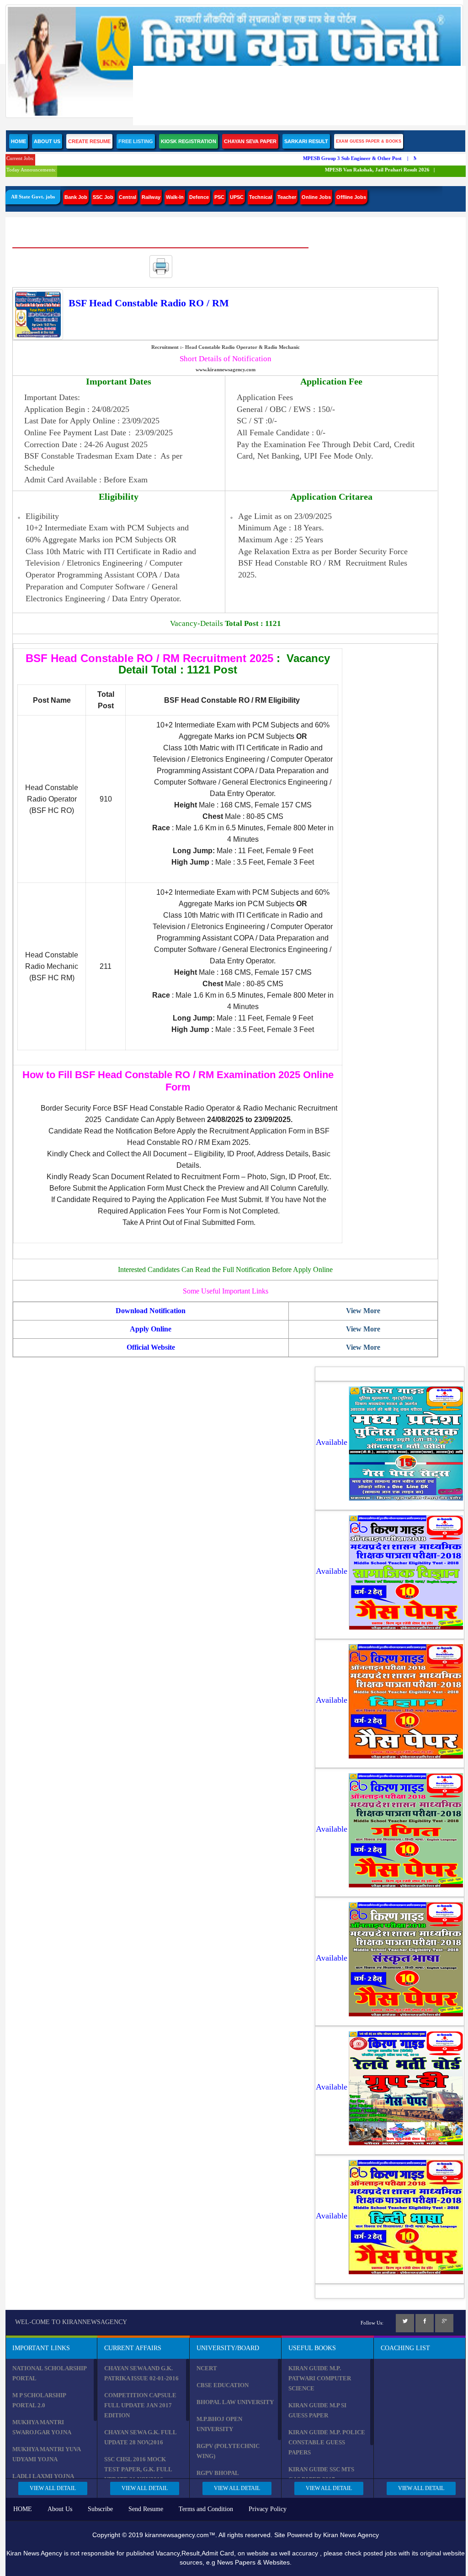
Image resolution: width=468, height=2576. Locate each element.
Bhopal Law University (235, 2402)
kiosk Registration (189, 141)
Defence (199, 197)
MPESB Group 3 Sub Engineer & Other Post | (341, 158)
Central (128, 197)
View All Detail (53, 2488)
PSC (219, 197)
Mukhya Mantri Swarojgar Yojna (42, 2427)
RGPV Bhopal (218, 2473)
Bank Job (76, 197)
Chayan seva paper (250, 141)
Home (19, 141)
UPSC (237, 197)
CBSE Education (223, 2385)
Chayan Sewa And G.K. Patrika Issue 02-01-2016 (141, 2373)
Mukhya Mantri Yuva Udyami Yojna (46, 2454)
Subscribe (100, 2509)
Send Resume (146, 2509)
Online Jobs (316, 197)
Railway (151, 197)
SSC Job (103, 197)
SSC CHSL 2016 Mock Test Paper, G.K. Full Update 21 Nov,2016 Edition (138, 2474)
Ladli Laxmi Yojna (43, 2476)
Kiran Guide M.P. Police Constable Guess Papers (327, 2442)
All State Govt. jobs (33, 197)
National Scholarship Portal (49, 2373)
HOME (23, 2509)
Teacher (287, 197)
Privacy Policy (268, 2509)
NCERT (207, 2368)
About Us (47, 141)
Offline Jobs (351, 197)
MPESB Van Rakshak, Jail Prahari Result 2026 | (365, 170)
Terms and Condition (206, 2509)
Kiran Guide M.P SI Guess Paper (317, 2410)
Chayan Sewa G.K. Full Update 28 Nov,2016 (140, 2437)
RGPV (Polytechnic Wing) (228, 2451)
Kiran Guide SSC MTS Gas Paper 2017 (321, 2474)
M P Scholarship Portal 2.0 (39, 2400)
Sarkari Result (306, 141)
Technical (261, 197)
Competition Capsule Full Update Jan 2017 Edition (140, 2405)
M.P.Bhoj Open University (219, 2424)
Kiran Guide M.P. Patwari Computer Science (320, 2378)
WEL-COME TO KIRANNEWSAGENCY (71, 2322)
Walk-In (175, 197)
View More (363, 1311)
